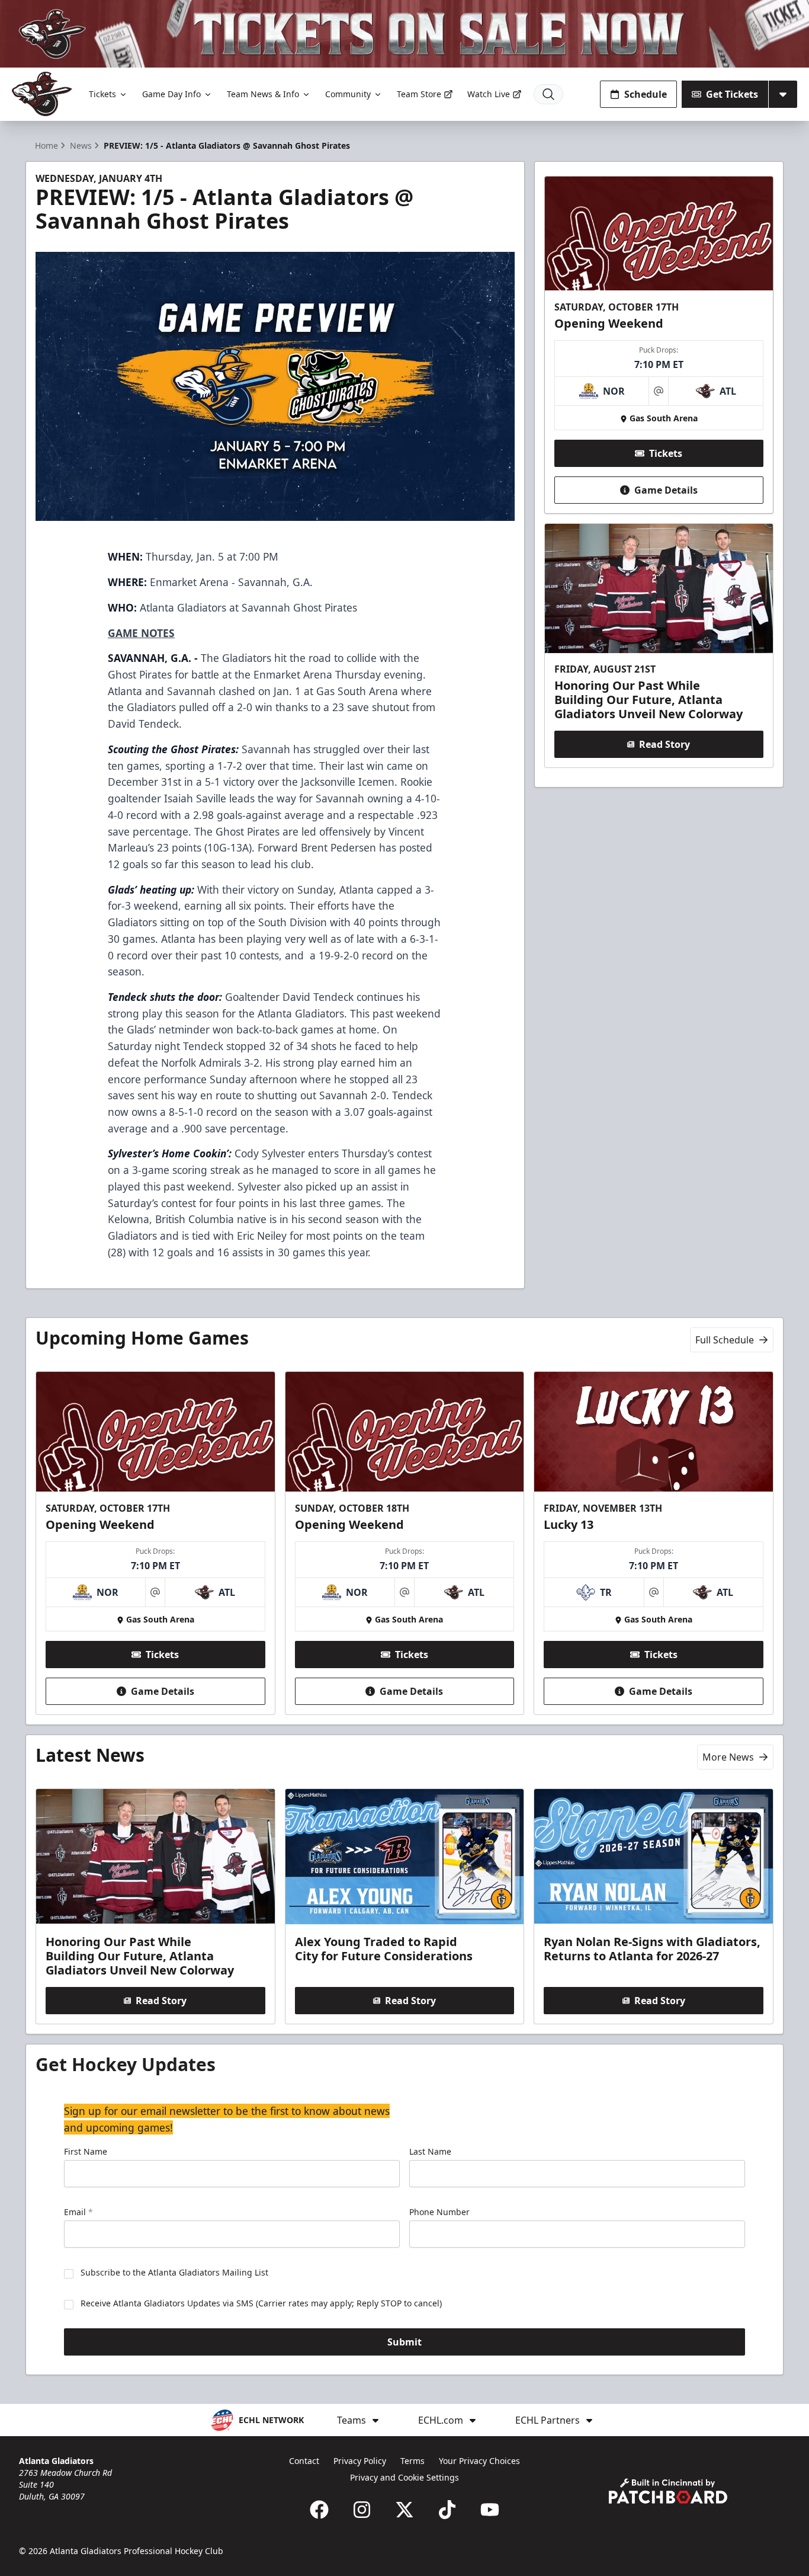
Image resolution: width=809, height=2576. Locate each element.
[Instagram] (362, 2510)
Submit (404, 2342)
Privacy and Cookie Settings (404, 2477)
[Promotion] (404, 34)
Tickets (102, 94)
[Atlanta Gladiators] (42, 94)
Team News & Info (263, 94)
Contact (304, 2461)
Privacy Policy (360, 2461)
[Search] (548, 94)
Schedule (646, 94)
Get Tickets (732, 94)
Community (348, 94)
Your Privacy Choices (479, 2461)
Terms (412, 2461)
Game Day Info (171, 94)
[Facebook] (319, 2510)
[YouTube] (490, 2510)
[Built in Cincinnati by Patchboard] (668, 2491)
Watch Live (489, 94)
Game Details (666, 490)
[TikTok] (447, 2510)
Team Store (419, 94)
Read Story (664, 744)
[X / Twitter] (404, 2510)
